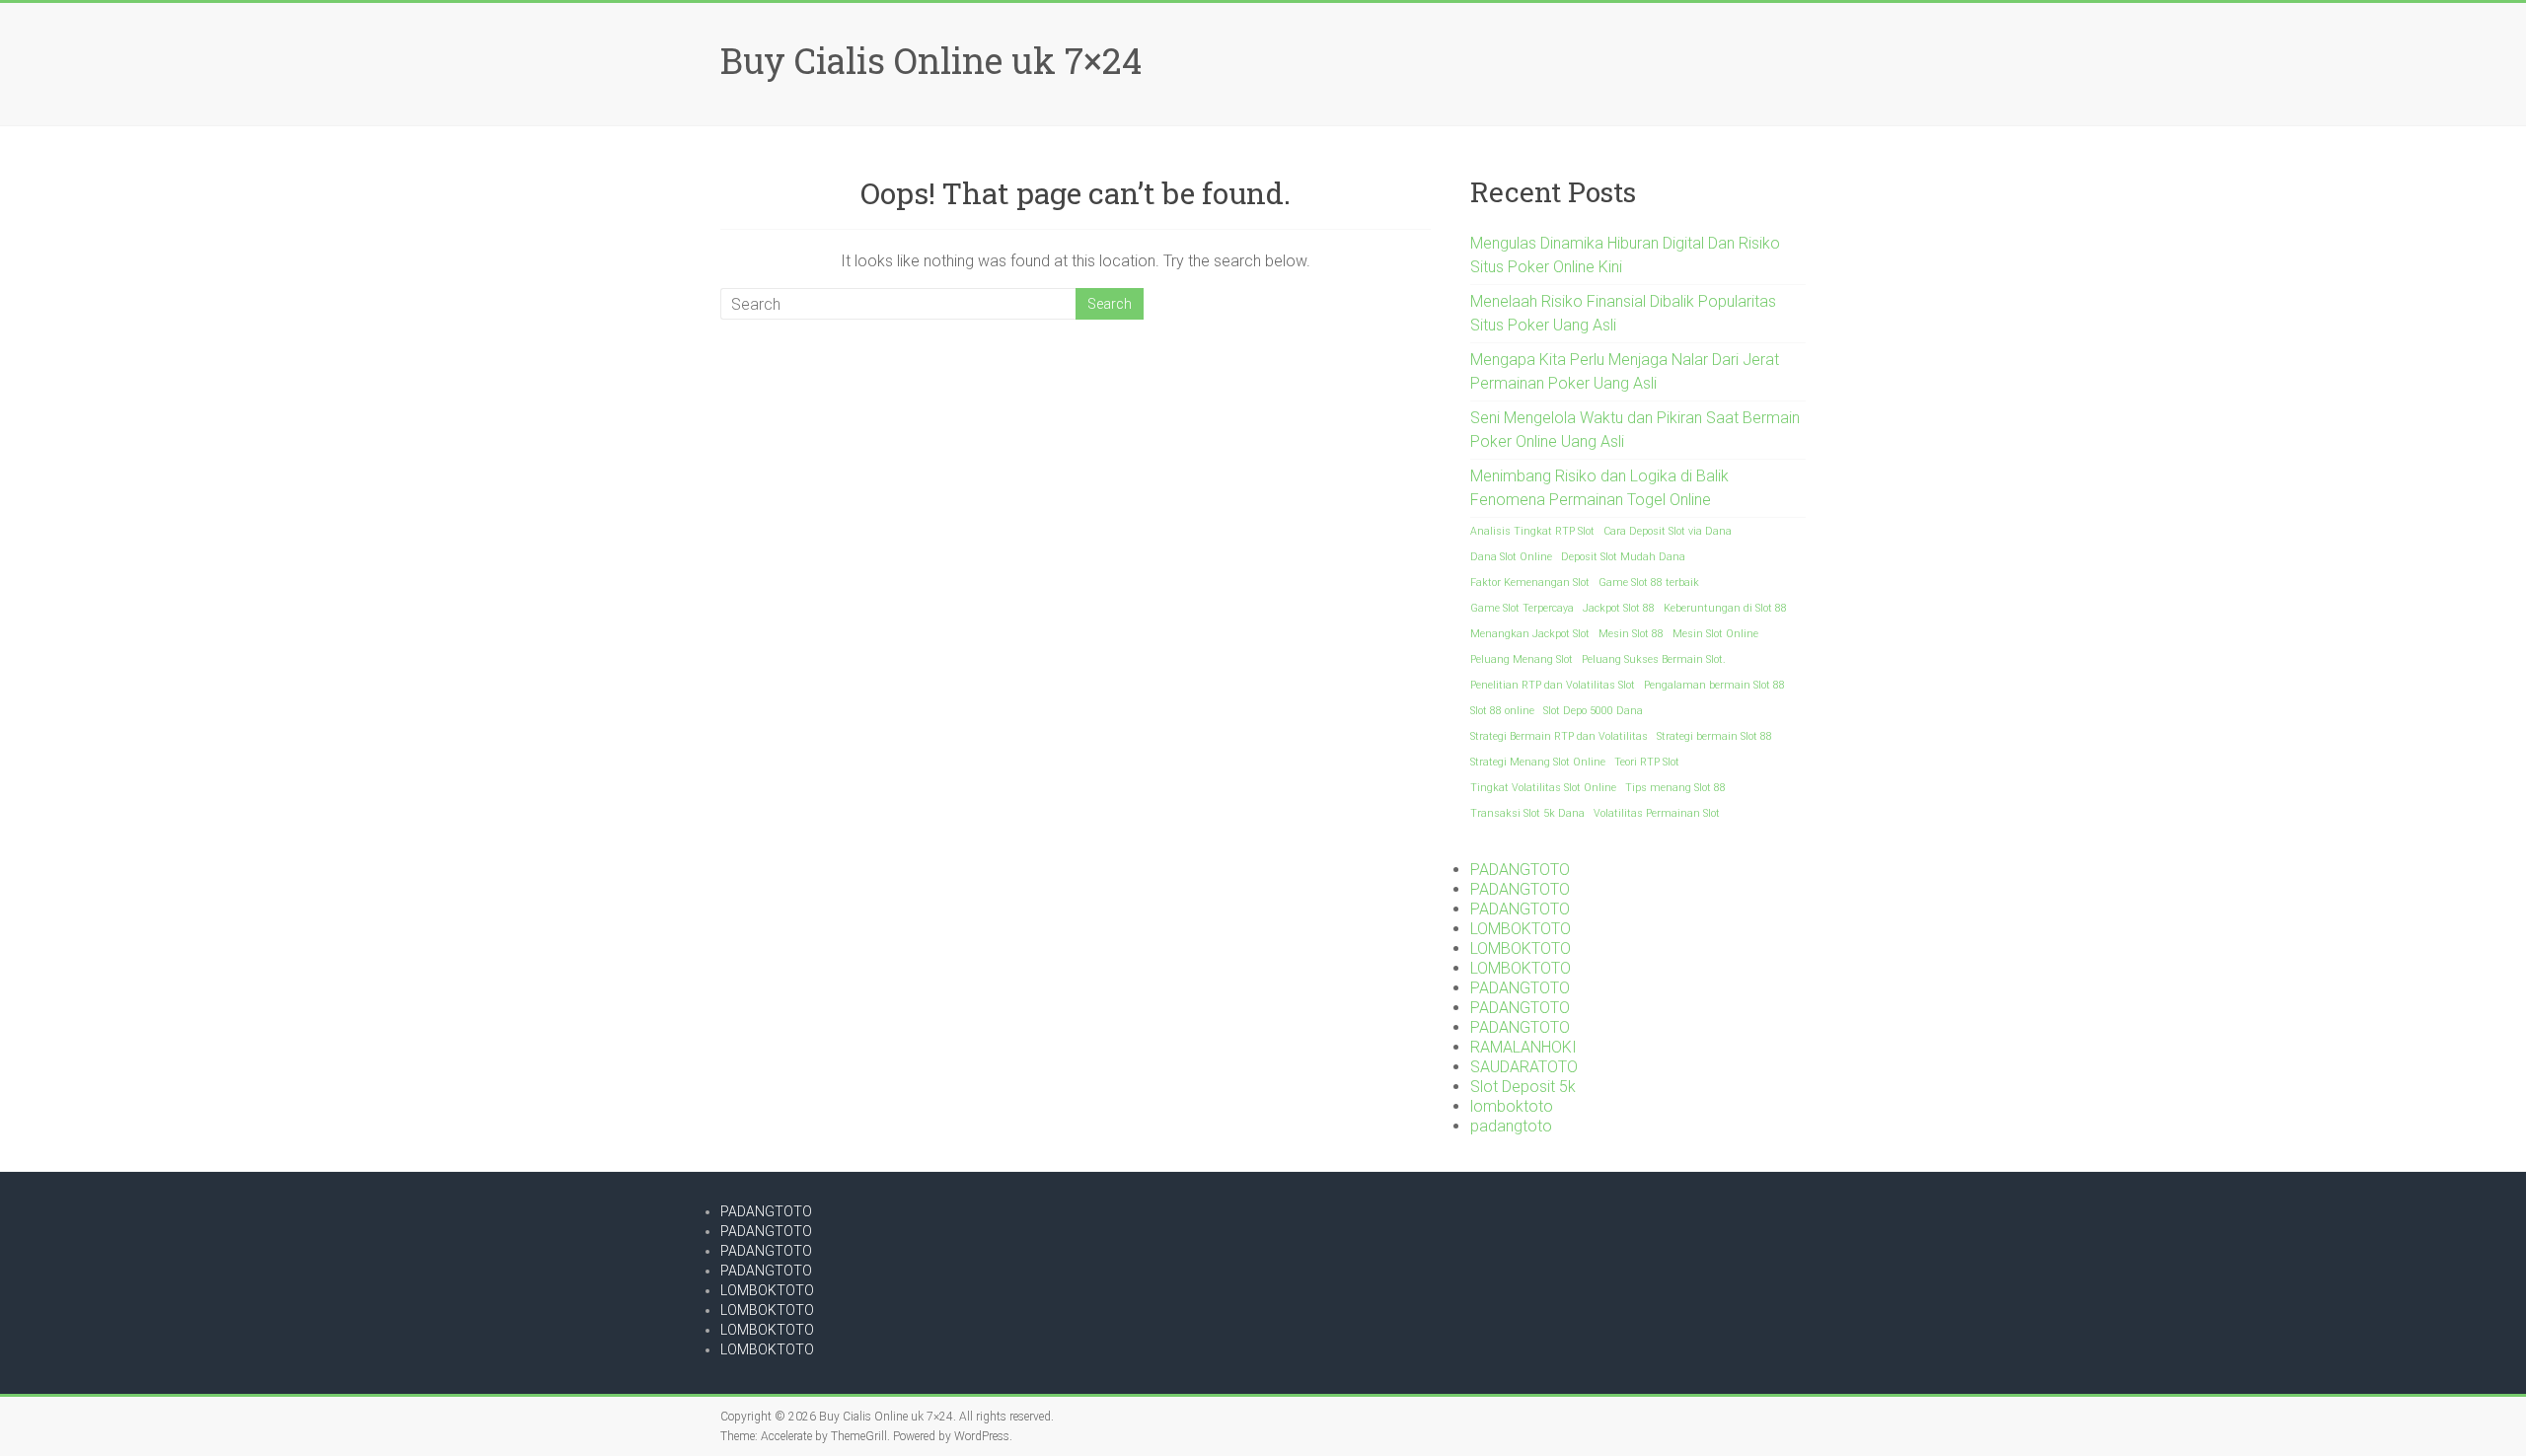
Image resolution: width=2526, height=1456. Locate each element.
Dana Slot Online (1511, 557)
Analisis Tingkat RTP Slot (1532, 531)
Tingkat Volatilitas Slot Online (1543, 788)
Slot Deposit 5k (1523, 1087)
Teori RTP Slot (1647, 762)
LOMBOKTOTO (1521, 929)
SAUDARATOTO (1524, 1067)
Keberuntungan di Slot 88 (1725, 608)
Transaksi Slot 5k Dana (1527, 813)
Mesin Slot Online (1715, 634)
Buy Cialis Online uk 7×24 (931, 60)
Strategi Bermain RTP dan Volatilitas (1559, 736)
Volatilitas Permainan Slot (1657, 813)
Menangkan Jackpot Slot (1530, 634)
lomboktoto (1512, 1106)
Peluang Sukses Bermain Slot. (1654, 659)
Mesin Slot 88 (1631, 634)
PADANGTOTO (1520, 870)
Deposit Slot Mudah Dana (1623, 557)
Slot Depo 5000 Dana (1593, 711)
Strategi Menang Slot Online (1538, 762)
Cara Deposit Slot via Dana (1668, 531)
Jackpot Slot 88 (1619, 608)
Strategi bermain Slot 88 (1714, 736)
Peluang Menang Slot (1522, 659)
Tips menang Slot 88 (1675, 788)
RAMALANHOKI (1523, 1047)
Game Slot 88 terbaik (1649, 582)
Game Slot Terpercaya (1522, 608)
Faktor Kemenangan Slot (1530, 582)
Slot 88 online (1502, 711)
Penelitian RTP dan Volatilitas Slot (1553, 685)
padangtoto (1511, 1126)
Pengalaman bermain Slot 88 (1714, 685)
